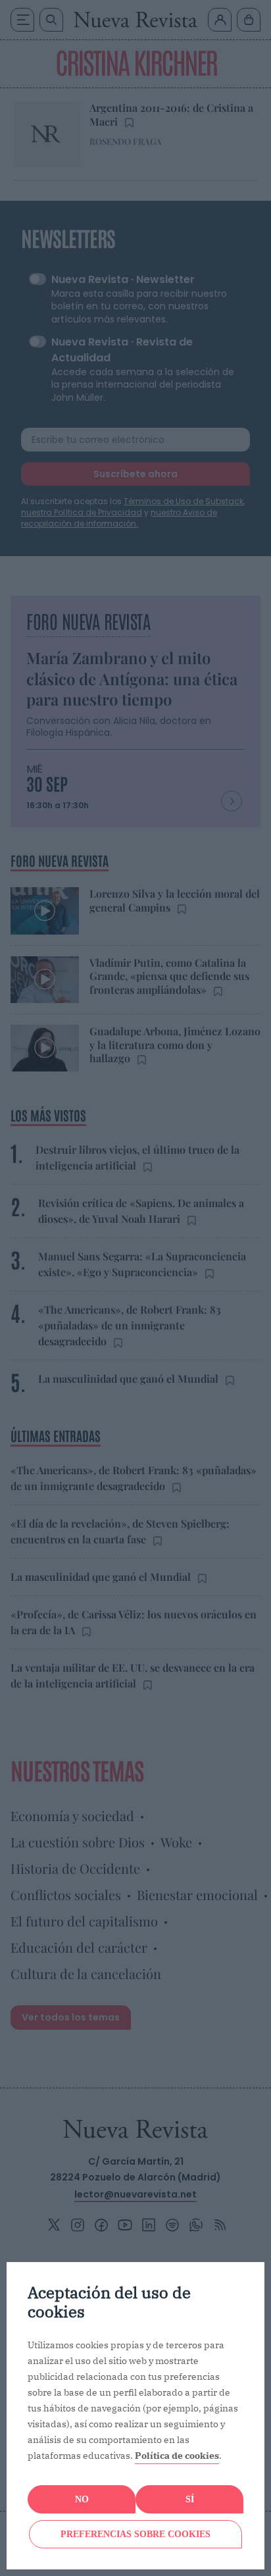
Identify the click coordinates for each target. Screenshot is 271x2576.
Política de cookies (177, 2456)
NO (82, 2499)
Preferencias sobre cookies (135, 2534)
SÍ (190, 2499)
